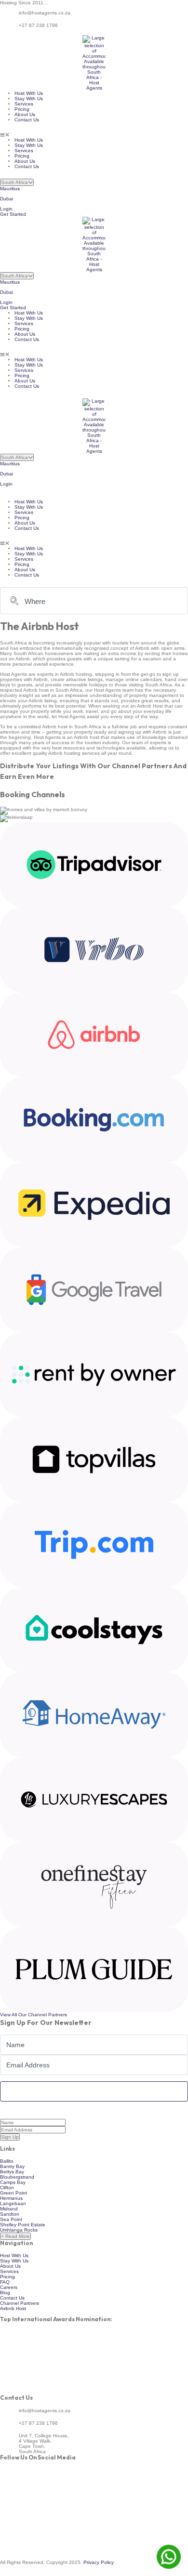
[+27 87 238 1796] (6, 33)
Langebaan (13, 2203)
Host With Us (29, 93)
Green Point (13, 2193)
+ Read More (15, 2236)
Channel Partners (20, 2303)
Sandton (10, 2214)
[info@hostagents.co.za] (6, 20)
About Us (25, 114)
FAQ (5, 2282)
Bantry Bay (12, 2166)
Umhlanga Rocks (19, 2230)
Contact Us (27, 120)
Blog (5, 2293)
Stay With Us (29, 99)
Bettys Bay (12, 2172)
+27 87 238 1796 (38, 25)
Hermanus (11, 2198)
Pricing (22, 109)
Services (24, 104)
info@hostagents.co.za (45, 13)
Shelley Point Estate (23, 2225)
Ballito (7, 2161)
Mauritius (10, 189)
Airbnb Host (13, 2308)
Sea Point (11, 2219)
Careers (9, 2287)
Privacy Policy (99, 2562)
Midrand (9, 2209)
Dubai (7, 199)
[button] (94, 135)
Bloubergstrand (17, 2177)
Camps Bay (13, 2182)
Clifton (7, 2188)
